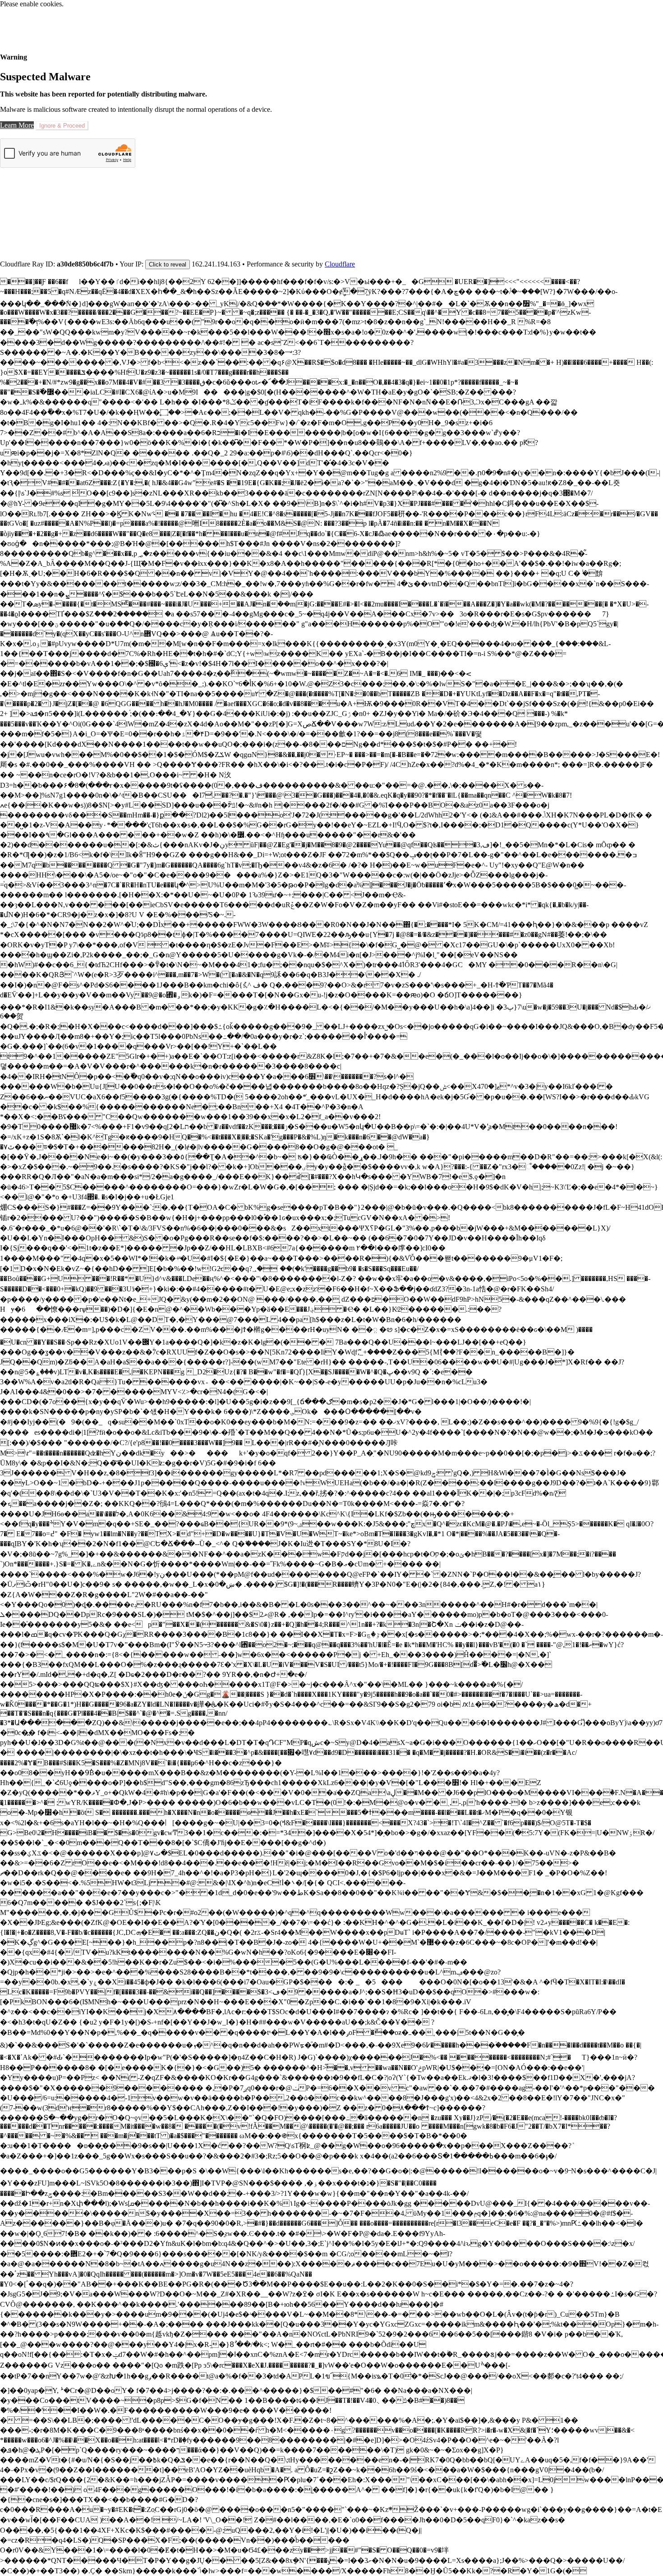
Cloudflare (340, 264)
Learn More (17, 125)
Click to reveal (168, 264)
